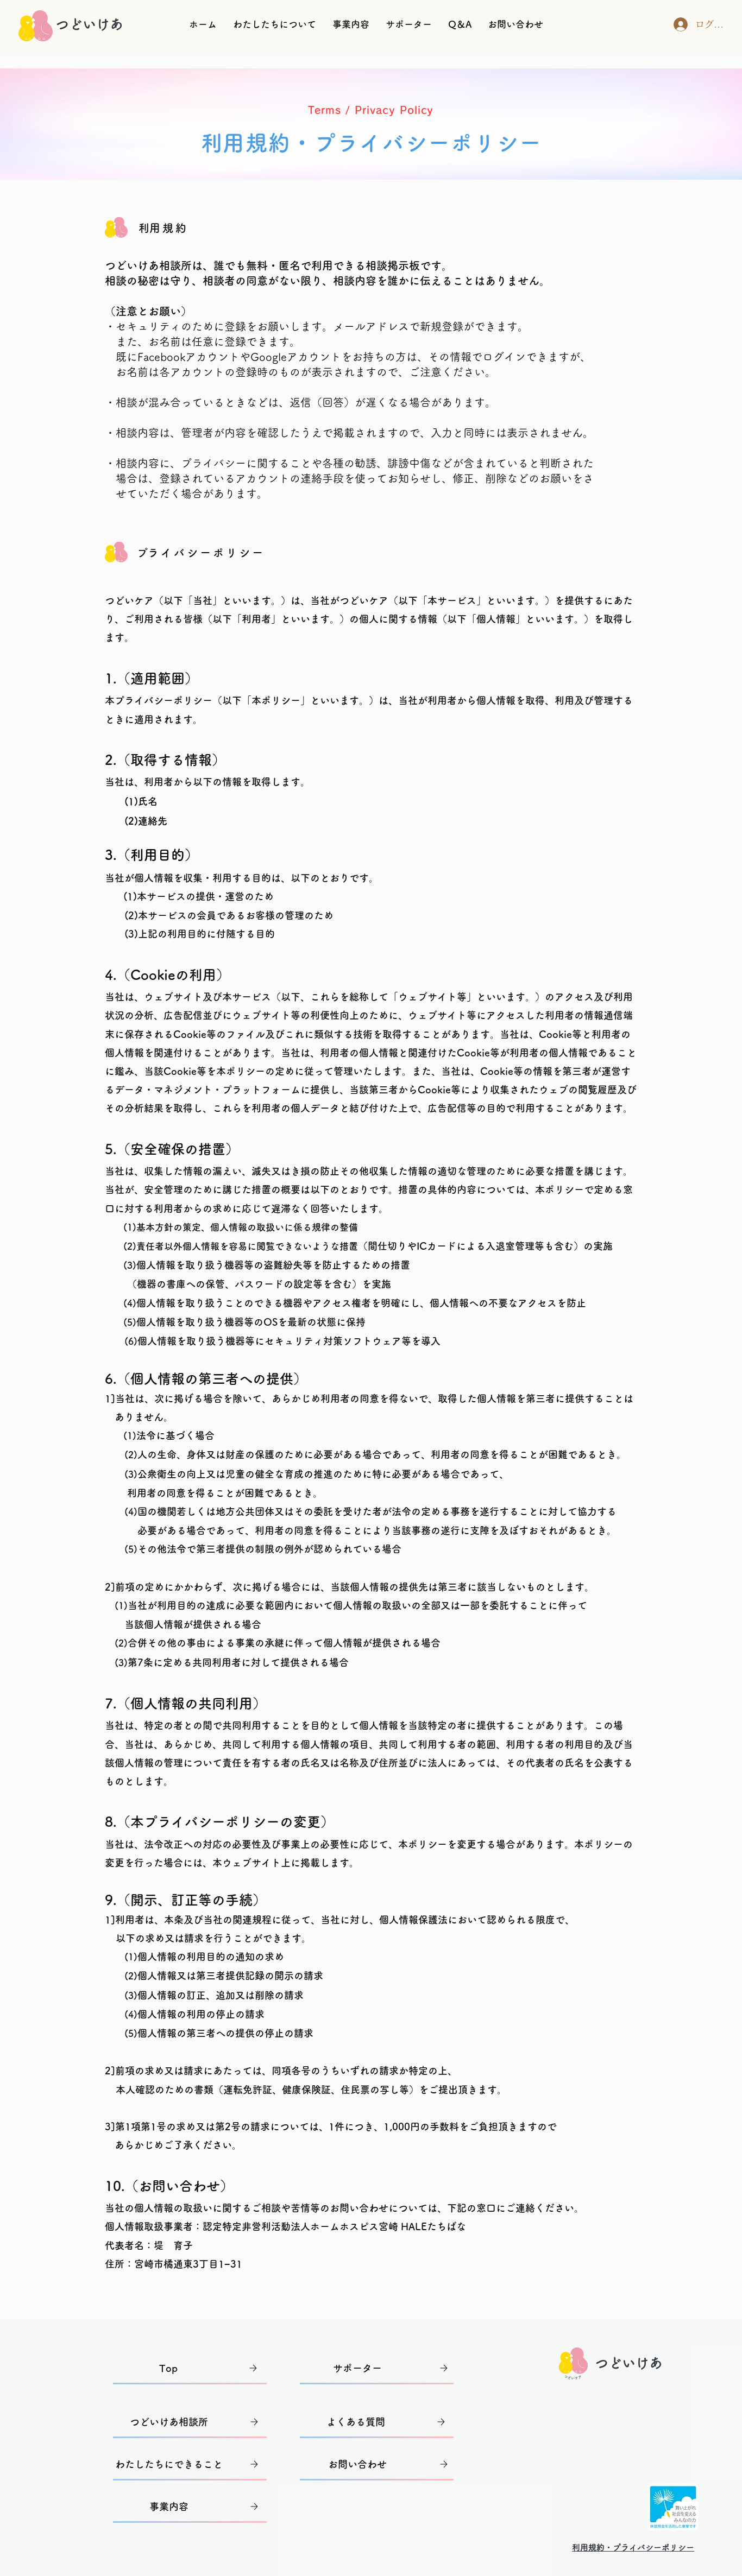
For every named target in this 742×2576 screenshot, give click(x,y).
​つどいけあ (629, 2363)
